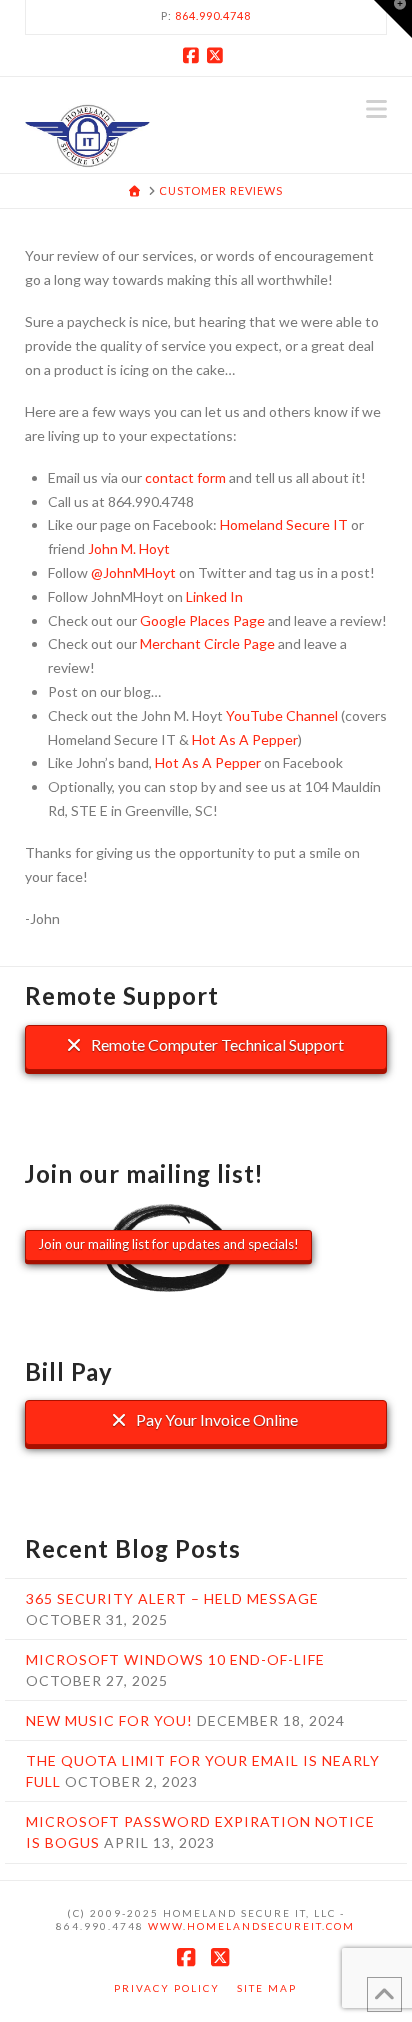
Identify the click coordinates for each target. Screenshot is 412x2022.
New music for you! (109, 1720)
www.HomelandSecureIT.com (251, 1926)
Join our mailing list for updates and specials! (168, 1244)
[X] (218, 55)
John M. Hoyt (129, 548)
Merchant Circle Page (207, 643)
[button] (376, 109)
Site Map (267, 1988)
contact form (185, 477)
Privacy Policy (167, 1988)
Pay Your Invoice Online (215, 1419)
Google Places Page (202, 620)
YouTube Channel (282, 715)
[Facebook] (194, 55)
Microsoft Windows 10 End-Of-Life (175, 1659)
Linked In (214, 596)
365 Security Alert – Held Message (172, 1598)
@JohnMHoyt (133, 572)
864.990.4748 (213, 15)
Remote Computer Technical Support (216, 1044)
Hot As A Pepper (245, 739)
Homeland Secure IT (284, 524)
